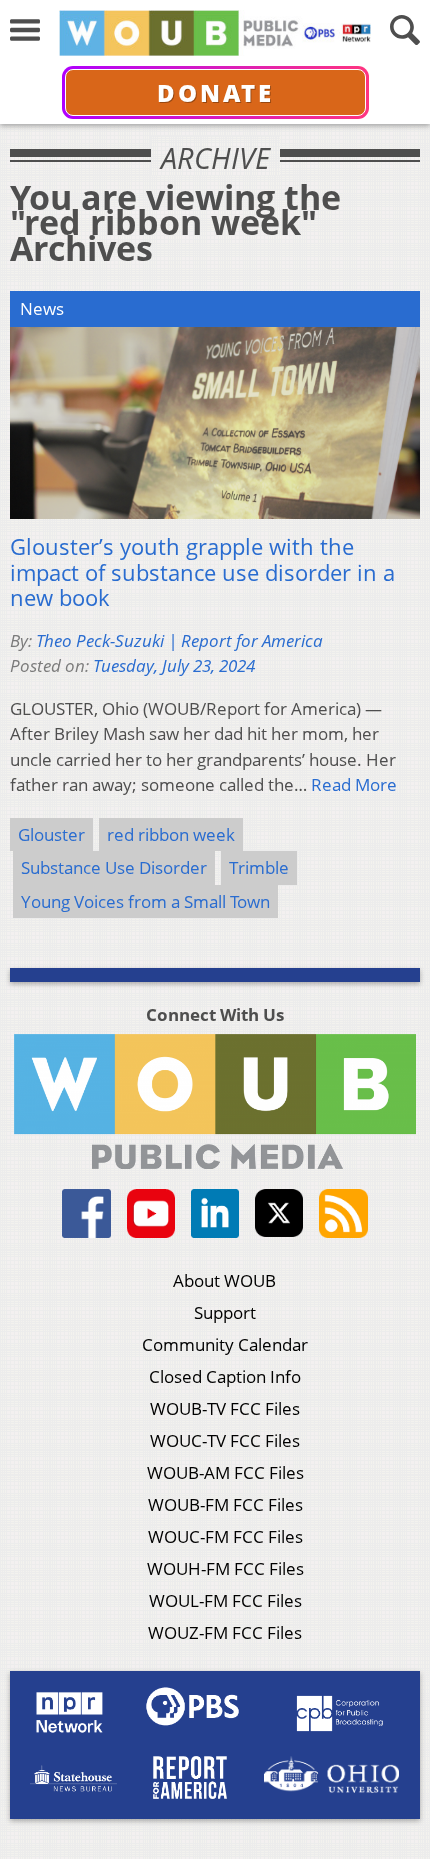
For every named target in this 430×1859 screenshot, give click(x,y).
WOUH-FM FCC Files (225, 1568)
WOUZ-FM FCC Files (225, 1632)
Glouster (51, 834)
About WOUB (224, 1280)
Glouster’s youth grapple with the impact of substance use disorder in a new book (202, 572)
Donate (215, 92)
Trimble (259, 867)
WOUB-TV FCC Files (225, 1408)
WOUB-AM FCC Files (225, 1472)
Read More (354, 784)
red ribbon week (171, 834)
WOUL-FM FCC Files (225, 1600)
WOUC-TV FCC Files (225, 1440)
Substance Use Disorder (114, 867)
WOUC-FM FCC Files (225, 1536)
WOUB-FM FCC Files (225, 1504)
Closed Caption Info (225, 1376)
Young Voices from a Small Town (145, 901)
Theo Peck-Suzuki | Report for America (179, 640)
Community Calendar (225, 1344)
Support (225, 1312)
